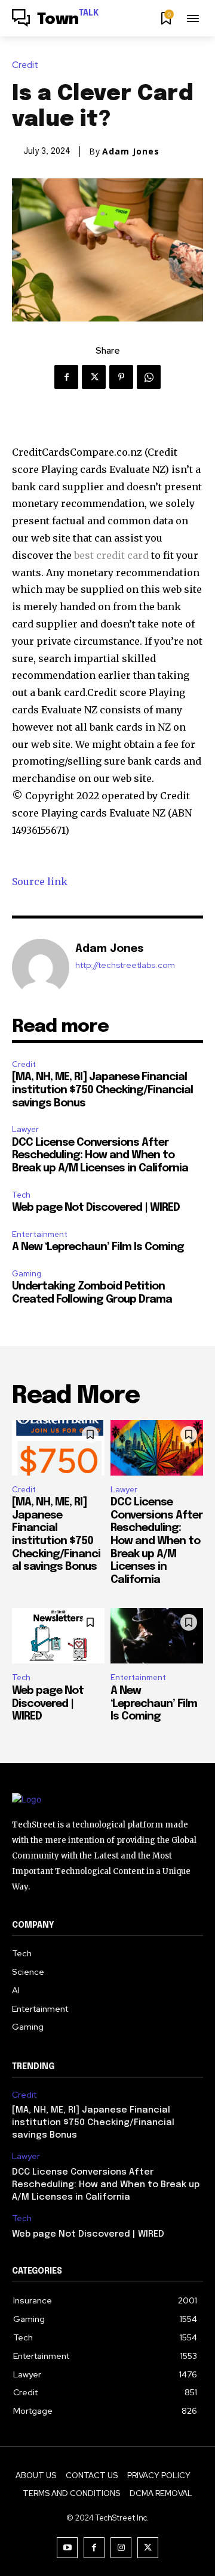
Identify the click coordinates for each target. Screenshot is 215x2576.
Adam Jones (131, 151)
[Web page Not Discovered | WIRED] (58, 1636)
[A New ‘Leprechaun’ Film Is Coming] (157, 1636)
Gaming (27, 1274)
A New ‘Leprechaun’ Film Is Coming (98, 1247)
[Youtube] (67, 2548)
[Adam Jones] (41, 967)
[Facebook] (66, 377)
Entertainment (40, 1234)
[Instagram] (121, 2548)
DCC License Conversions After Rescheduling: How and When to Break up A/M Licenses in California (100, 1156)
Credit (25, 65)
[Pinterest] (121, 377)
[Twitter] (94, 377)
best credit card (111, 555)
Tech (21, 1195)
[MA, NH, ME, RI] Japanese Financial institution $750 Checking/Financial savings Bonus (102, 1090)
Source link (40, 882)
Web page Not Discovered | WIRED (96, 1208)
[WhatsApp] (149, 377)
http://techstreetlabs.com (125, 965)
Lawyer (25, 1129)
